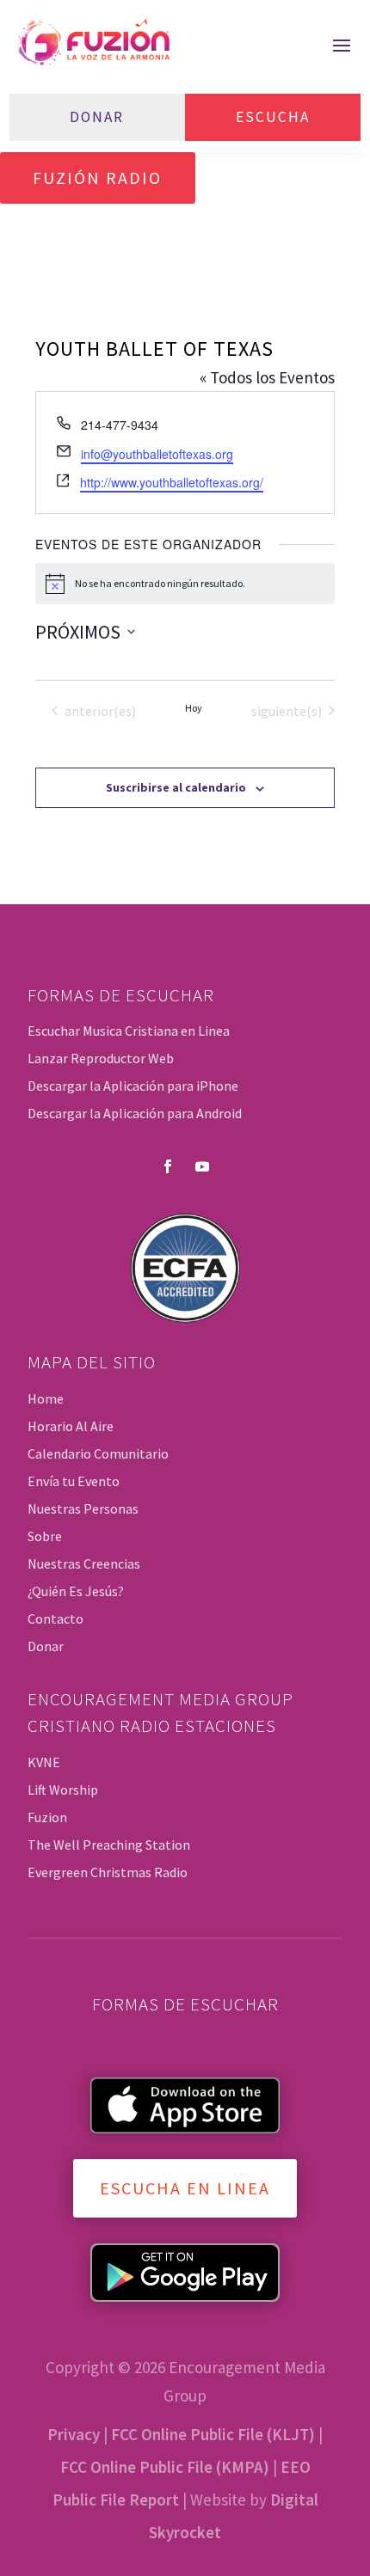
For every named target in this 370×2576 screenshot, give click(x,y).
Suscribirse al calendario (176, 787)
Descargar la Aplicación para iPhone (133, 1086)
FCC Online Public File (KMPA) (165, 2467)
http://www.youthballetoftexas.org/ (172, 482)
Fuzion (47, 1817)
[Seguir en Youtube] (202, 1166)
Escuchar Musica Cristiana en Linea (129, 1031)
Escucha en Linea (185, 2188)
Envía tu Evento (74, 1481)
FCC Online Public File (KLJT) (213, 2434)
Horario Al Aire (71, 1426)
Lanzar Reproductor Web (101, 1058)
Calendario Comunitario (98, 1453)
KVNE (44, 1762)
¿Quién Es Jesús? (76, 1591)
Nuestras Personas (83, 1508)
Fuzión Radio (97, 177)
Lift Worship (63, 1790)
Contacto (55, 1618)
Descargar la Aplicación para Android (135, 1113)
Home (46, 1398)
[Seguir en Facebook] (168, 1166)
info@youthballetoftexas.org (157, 454)
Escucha (273, 117)
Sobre (45, 1536)
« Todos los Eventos (267, 377)
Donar (97, 117)
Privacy (74, 2434)
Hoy (194, 708)
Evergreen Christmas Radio (108, 1872)
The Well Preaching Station (109, 1845)
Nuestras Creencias (84, 1563)
